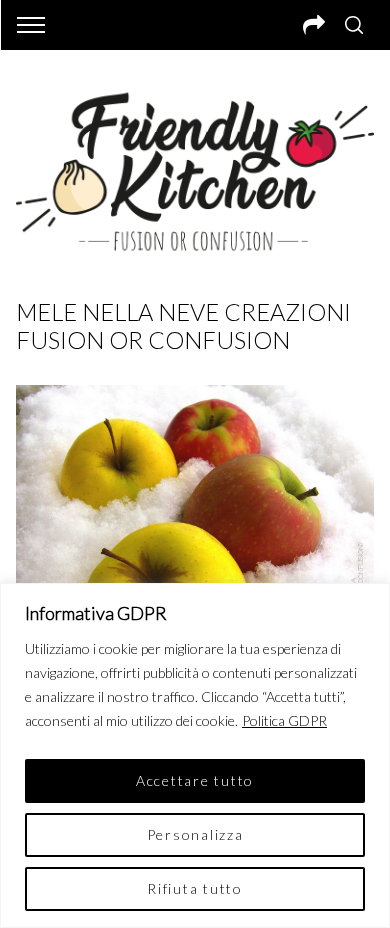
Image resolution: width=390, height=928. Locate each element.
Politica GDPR (284, 720)
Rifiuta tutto (195, 888)
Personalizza (195, 834)
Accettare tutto (195, 780)
